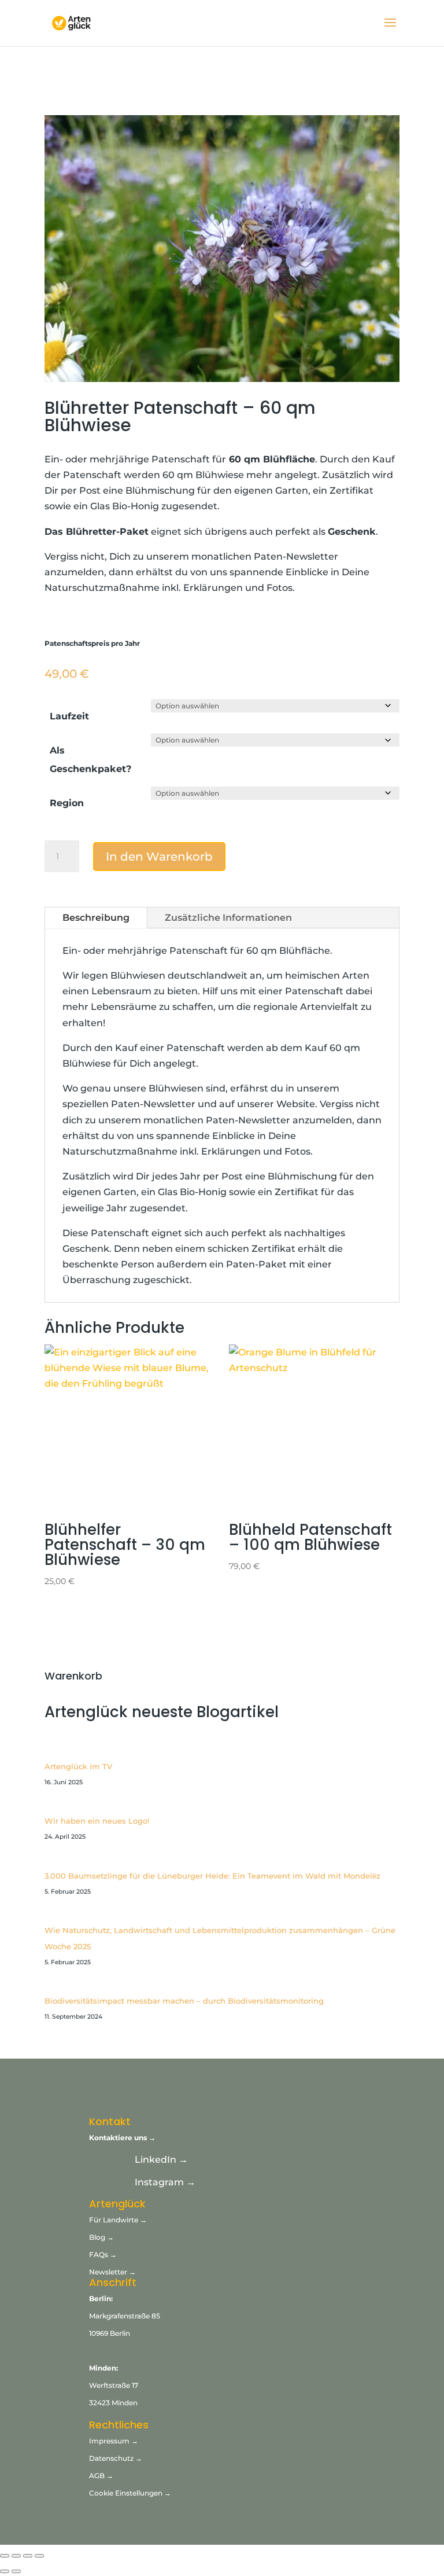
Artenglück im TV (78, 1766)
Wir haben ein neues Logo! (97, 1821)
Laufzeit (69, 716)
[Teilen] (28, 2556)
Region (67, 803)
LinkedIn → (161, 2160)
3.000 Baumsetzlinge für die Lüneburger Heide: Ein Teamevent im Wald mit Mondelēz (212, 1876)
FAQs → (104, 2255)
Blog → (101, 2237)
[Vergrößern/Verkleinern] (5, 2556)
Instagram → (165, 2182)
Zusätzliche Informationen (228, 918)
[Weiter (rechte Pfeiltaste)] (16, 2571)
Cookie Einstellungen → (130, 2493)
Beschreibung (96, 918)
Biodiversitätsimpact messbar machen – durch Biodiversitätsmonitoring (184, 2001)
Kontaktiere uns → (122, 2138)
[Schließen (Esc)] (39, 2556)
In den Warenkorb (159, 857)
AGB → (101, 2476)
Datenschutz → (116, 2458)
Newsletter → (112, 2272)
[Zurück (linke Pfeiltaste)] (5, 2571)
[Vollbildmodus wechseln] (16, 2556)
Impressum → (114, 2441)
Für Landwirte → (118, 2220)
